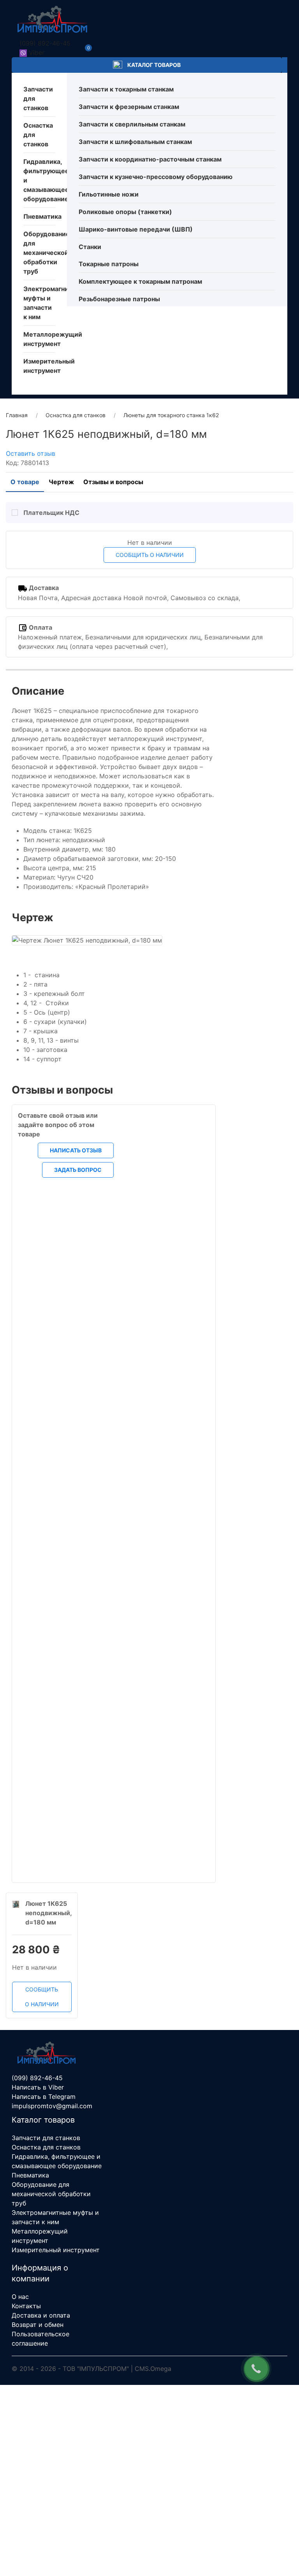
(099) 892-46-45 (45, 43)
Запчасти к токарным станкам (126, 89)
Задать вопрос (121, 1818)
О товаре (25, 482)
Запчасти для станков (46, 2138)
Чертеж (61, 482)
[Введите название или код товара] (285, 65)
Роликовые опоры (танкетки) (125, 212)
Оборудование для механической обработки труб (47, 253)
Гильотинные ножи (109, 194)
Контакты (26, 2306)
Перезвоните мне (149, 2510)
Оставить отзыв (31, 453)
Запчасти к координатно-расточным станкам (150, 159)
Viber (37, 53)
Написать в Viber (38, 2087)
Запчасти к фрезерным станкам (129, 107)
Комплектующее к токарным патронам (140, 281)
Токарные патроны (109, 264)
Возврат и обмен (38, 2325)
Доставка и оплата (41, 2315)
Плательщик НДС (51, 513)
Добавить (120, 1610)
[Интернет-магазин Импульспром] (53, 19)
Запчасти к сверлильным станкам (132, 124)
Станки (90, 247)
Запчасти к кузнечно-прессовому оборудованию (156, 177)
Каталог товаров (153, 65)
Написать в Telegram (44, 2097)
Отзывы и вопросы (113, 482)
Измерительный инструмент (56, 2250)
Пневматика (42, 216)
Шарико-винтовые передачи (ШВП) (136, 229)
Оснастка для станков (46, 2147)
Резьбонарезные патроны (119, 299)
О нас (20, 2297)
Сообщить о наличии (150, 555)
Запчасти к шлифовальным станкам (135, 142)
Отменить (62, 1403)
